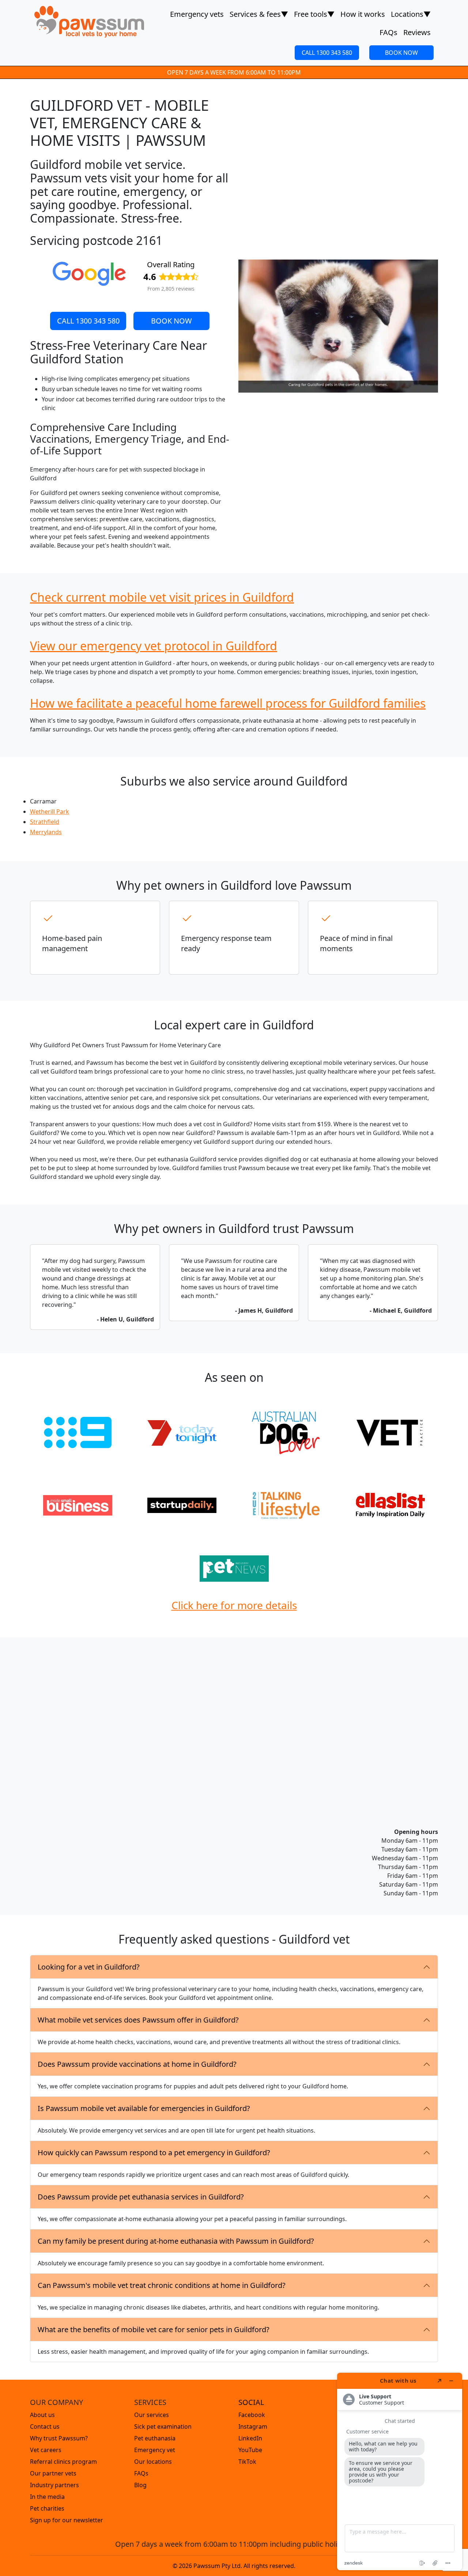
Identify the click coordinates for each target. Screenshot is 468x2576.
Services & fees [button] (259, 14)
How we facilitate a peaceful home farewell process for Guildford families (228, 703)
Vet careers (46, 2450)
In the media (47, 2497)
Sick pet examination (163, 2426)
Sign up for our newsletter (67, 2520)
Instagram (253, 2426)
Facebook (252, 2415)
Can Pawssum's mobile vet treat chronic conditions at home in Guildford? (162, 2285)
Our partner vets (53, 2473)
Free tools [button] (314, 14)
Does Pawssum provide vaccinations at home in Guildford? (137, 2064)
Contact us (45, 2426)
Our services (152, 2415)
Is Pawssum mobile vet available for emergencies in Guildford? (144, 2108)
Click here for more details (234, 1605)
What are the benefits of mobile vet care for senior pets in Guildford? (154, 2329)
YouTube (250, 2450)
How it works (363, 14)
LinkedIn (250, 2438)
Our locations (153, 2462)
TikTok (247, 2462)
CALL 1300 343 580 (327, 53)
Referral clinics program (63, 2462)
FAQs (388, 32)
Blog (140, 2485)
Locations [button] (411, 14)
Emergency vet (155, 2450)
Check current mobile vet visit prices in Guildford (162, 597)
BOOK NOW (401, 53)
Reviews (417, 32)
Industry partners (54, 2485)
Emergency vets (197, 14)
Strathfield (45, 822)
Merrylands (46, 832)
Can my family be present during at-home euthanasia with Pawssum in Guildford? (176, 2241)
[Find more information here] (400, 2471)
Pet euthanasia (155, 2438)
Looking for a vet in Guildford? (89, 1967)
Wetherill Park (50, 812)
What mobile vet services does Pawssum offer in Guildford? (138, 2020)
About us (42, 2415)
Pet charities (47, 2508)
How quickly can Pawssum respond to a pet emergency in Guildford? (154, 2153)
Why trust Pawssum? (59, 2438)
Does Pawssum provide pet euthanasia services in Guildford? (141, 2197)
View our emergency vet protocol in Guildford (154, 646)
